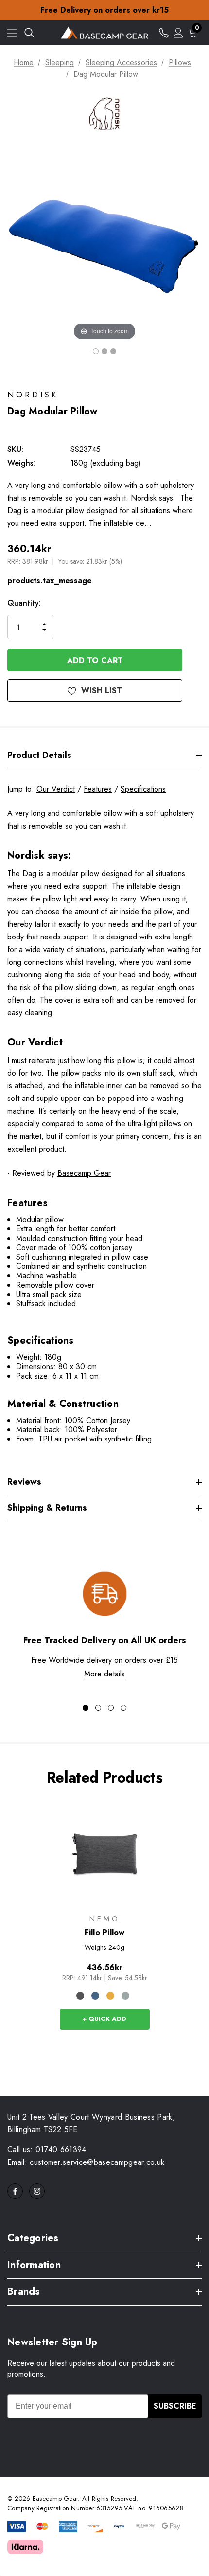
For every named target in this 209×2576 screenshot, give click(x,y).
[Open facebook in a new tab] (15, 2191)
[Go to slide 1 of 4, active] (86, 1708)
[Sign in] (178, 33)
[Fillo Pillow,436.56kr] (105, 1854)
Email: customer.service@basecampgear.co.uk (86, 2162)
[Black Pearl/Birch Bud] (80, 1996)
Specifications (143, 789)
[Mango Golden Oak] (110, 1996)
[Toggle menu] (12, 33)
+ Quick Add (104, 2019)
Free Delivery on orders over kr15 (104, 10)
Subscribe (175, 2406)
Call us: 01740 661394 (47, 2150)
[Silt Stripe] (125, 1996)
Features (98, 789)
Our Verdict (56, 789)
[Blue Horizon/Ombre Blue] (95, 1996)
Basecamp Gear (84, 1173)
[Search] (29, 33)
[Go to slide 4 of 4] (123, 1708)
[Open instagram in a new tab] (37, 2191)
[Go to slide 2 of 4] (98, 1708)
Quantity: (24, 603)
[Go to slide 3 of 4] (111, 1708)
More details (104, 1674)
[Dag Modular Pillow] (96, 351)
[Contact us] (164, 33)
